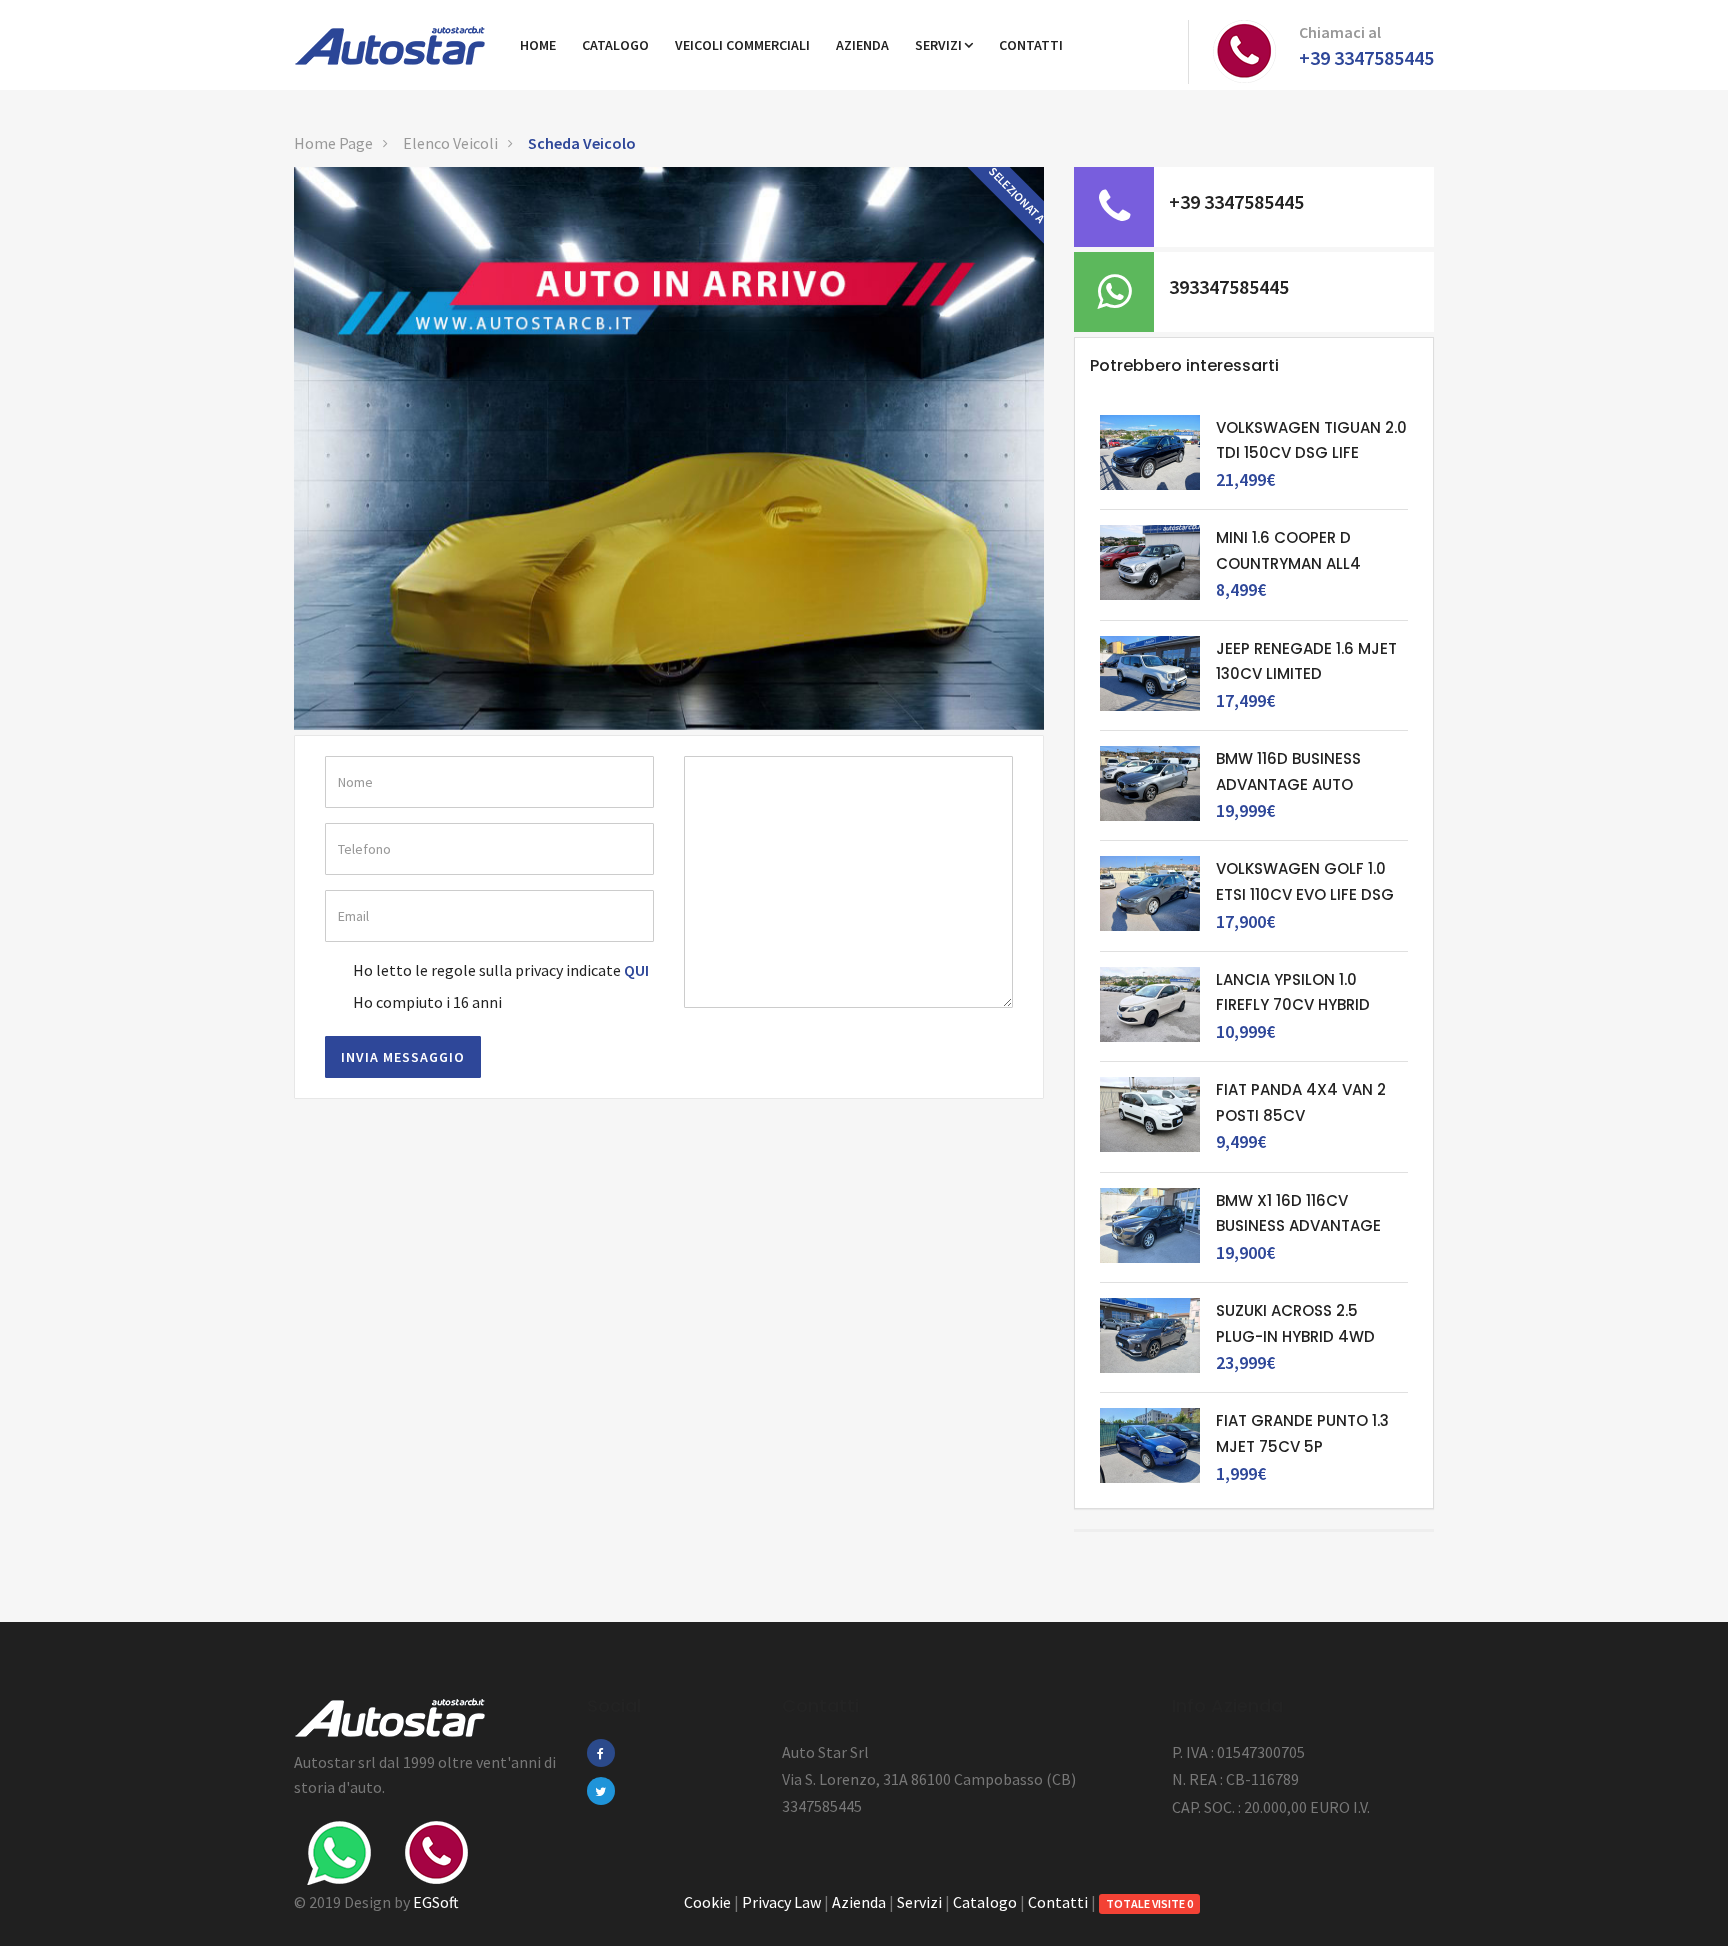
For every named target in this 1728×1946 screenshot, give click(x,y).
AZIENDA (862, 45)
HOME (538, 45)
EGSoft (436, 1902)
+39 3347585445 (1366, 57)
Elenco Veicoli (450, 143)
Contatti (1058, 1902)
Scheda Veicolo (582, 143)
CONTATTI (1031, 45)
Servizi (938, 45)
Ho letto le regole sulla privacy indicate (487, 970)
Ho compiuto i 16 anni (427, 1002)
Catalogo (985, 1902)
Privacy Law (781, 1902)
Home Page (333, 143)
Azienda (859, 1902)
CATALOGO (615, 45)
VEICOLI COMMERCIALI (742, 45)
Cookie (707, 1902)
